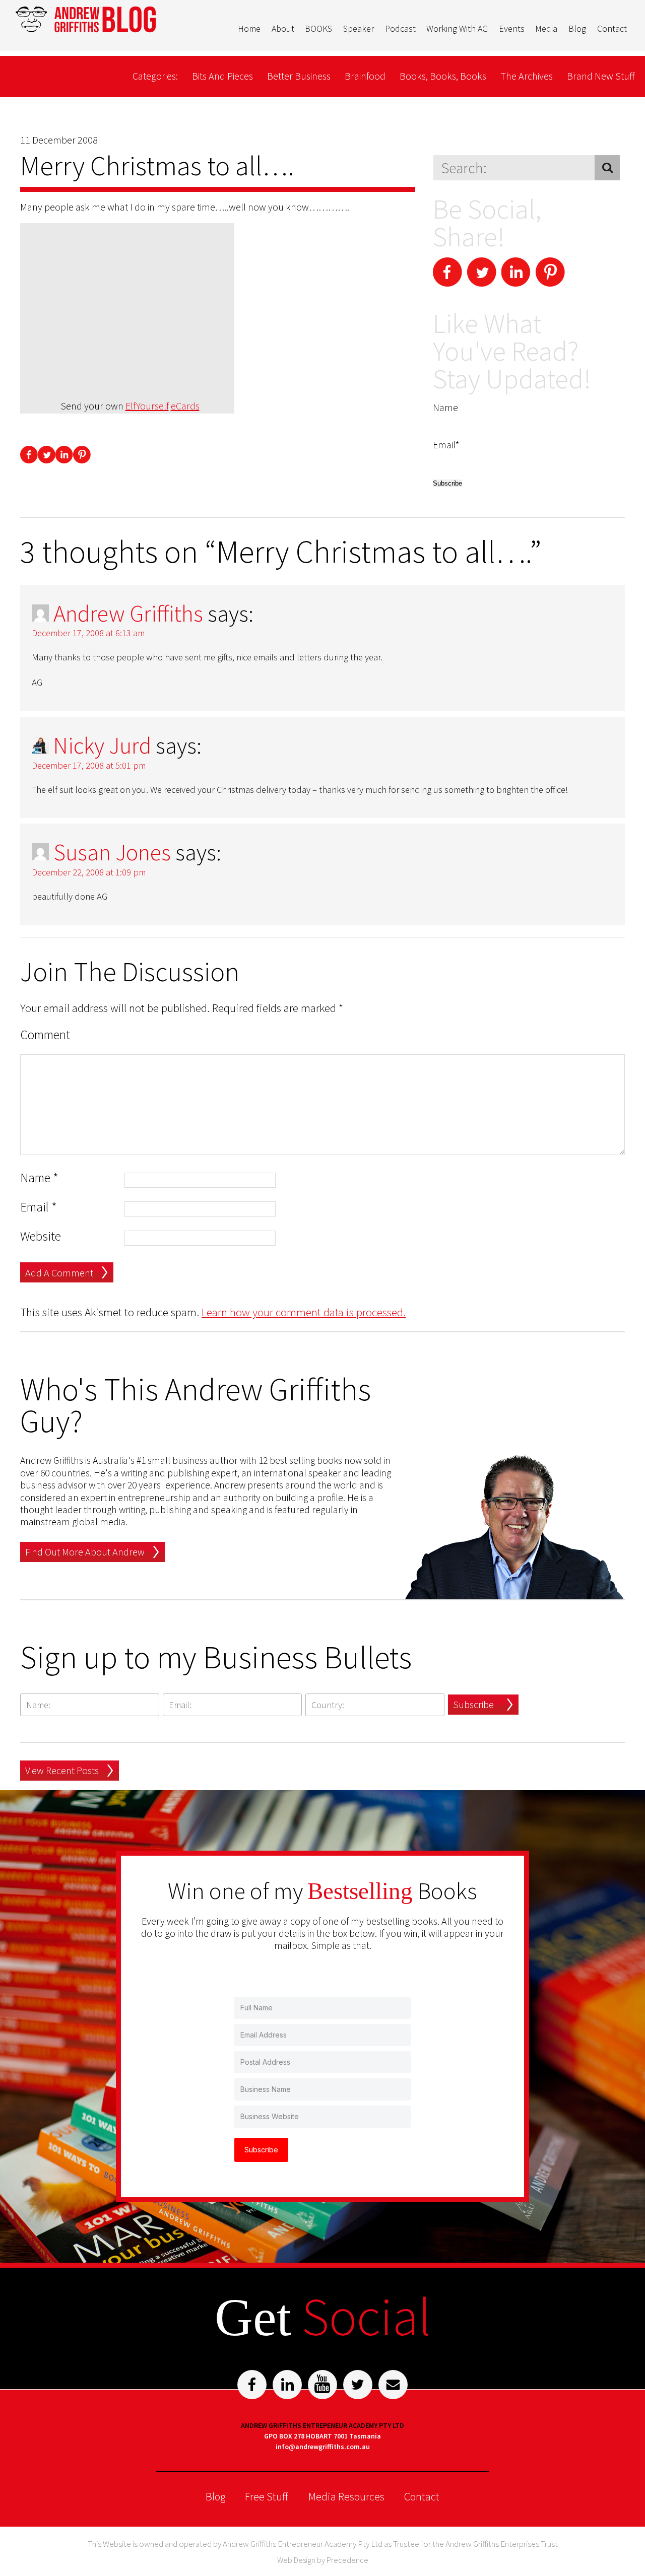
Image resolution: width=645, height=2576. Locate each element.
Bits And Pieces (222, 76)
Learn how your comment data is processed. (304, 1312)
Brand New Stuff (601, 76)
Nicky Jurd (102, 745)
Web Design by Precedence (323, 2560)
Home (249, 28)
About (283, 28)
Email (39, 1207)
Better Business (299, 76)
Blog (577, 28)
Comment (45, 1035)
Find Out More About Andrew (85, 1552)
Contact (612, 28)
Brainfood (365, 76)
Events (512, 28)
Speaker (359, 28)
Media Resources (346, 2496)
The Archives (527, 76)
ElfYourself (147, 406)
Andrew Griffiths (128, 614)
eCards (185, 406)
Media (546, 28)
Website (41, 1236)
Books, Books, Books (443, 76)
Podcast (400, 28)
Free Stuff (267, 2496)
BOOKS (318, 28)
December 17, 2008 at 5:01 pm (89, 765)
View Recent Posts (62, 1770)
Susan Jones (112, 852)
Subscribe (473, 1704)
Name (39, 1178)
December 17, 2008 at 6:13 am (88, 633)
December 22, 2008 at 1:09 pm (89, 872)
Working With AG (457, 28)
